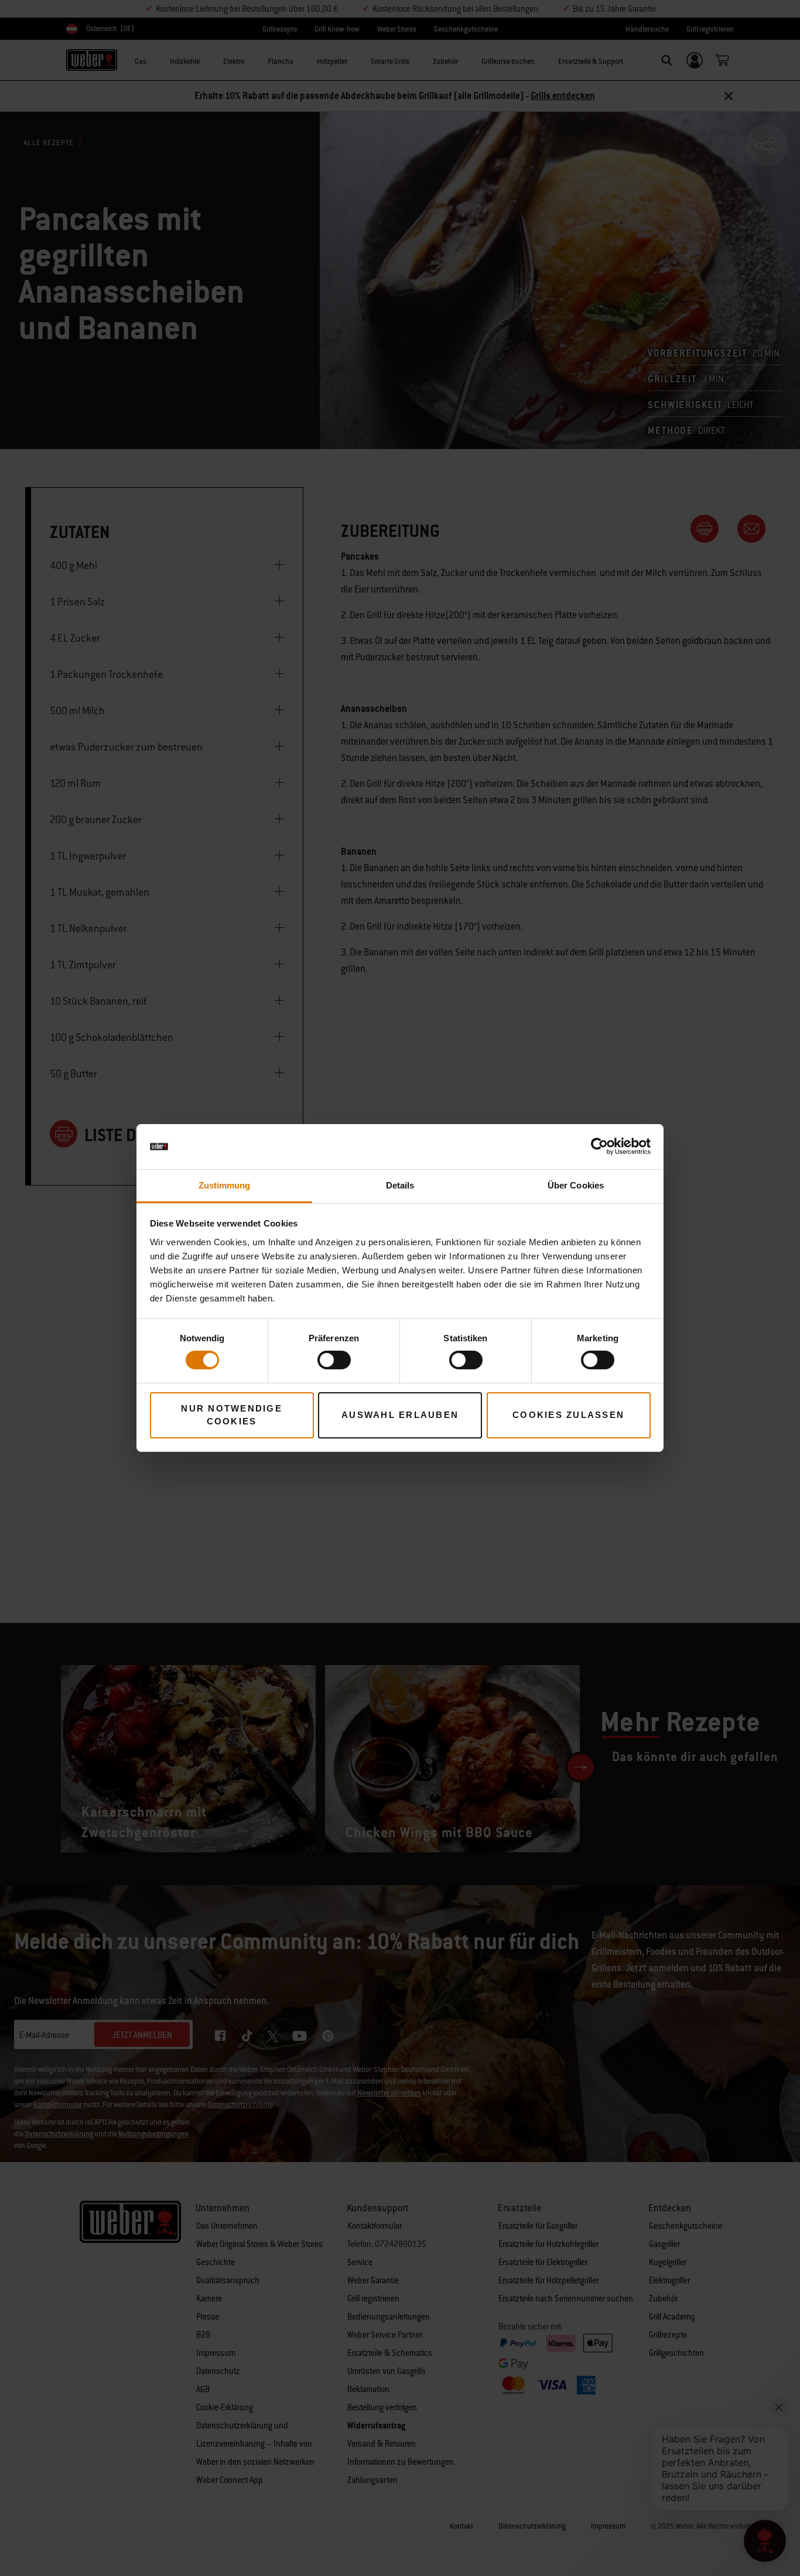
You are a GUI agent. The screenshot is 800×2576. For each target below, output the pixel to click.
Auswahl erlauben (400, 1415)
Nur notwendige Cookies (232, 1415)
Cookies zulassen (568, 1415)
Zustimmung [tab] (225, 1185)
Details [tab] (400, 1185)
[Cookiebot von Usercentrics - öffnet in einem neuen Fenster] (599, 1146)
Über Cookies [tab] (576, 1185)
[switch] (334, 1360)
